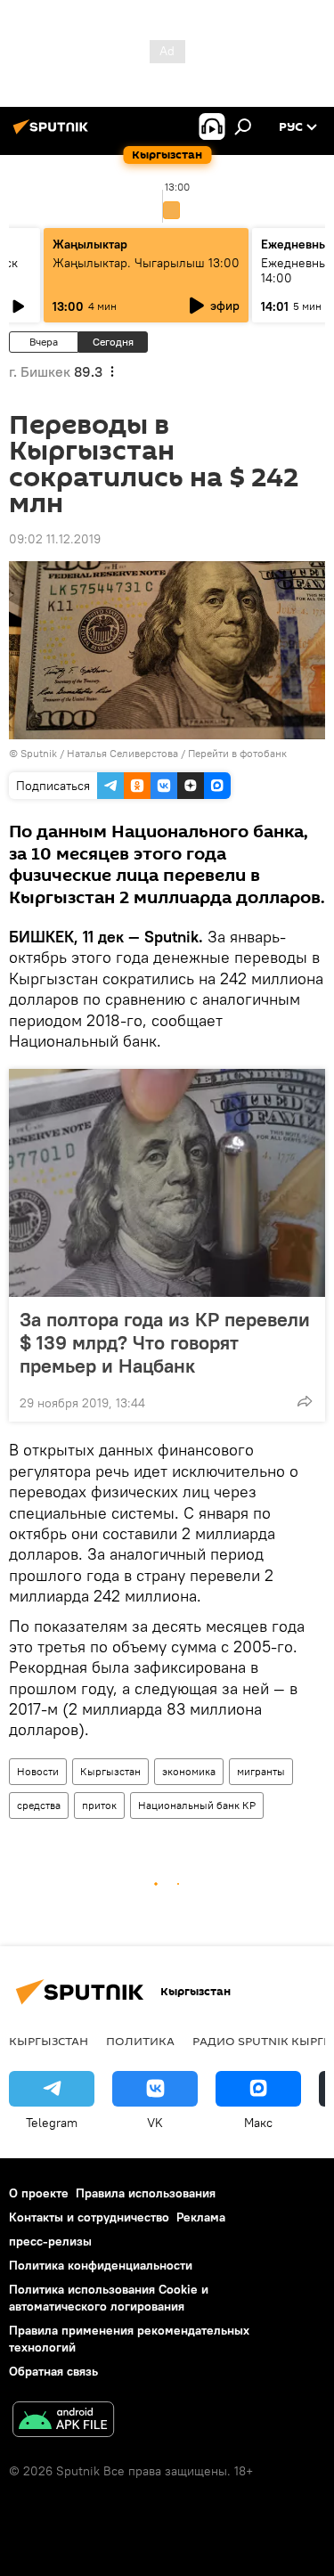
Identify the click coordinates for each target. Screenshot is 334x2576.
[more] (305, 1401)
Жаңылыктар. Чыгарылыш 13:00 (146, 263)
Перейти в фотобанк (237, 753)
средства (39, 1805)
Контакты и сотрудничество (89, 2217)
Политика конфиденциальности (101, 2265)
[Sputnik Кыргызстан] (53, 134)
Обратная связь (53, 2371)
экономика (189, 1771)
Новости (38, 1771)
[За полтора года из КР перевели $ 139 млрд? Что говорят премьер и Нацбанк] (167, 1183)
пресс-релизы (50, 2241)
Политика (140, 2041)
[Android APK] (63, 2421)
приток (99, 1805)
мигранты (261, 1771)
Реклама (201, 2217)
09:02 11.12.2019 (55, 539)
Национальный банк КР (197, 1805)
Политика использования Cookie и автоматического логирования (109, 2298)
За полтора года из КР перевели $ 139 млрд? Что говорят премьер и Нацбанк (165, 1342)
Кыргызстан (110, 1771)
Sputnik (39, 753)
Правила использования (146, 2193)
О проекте (39, 2193)
